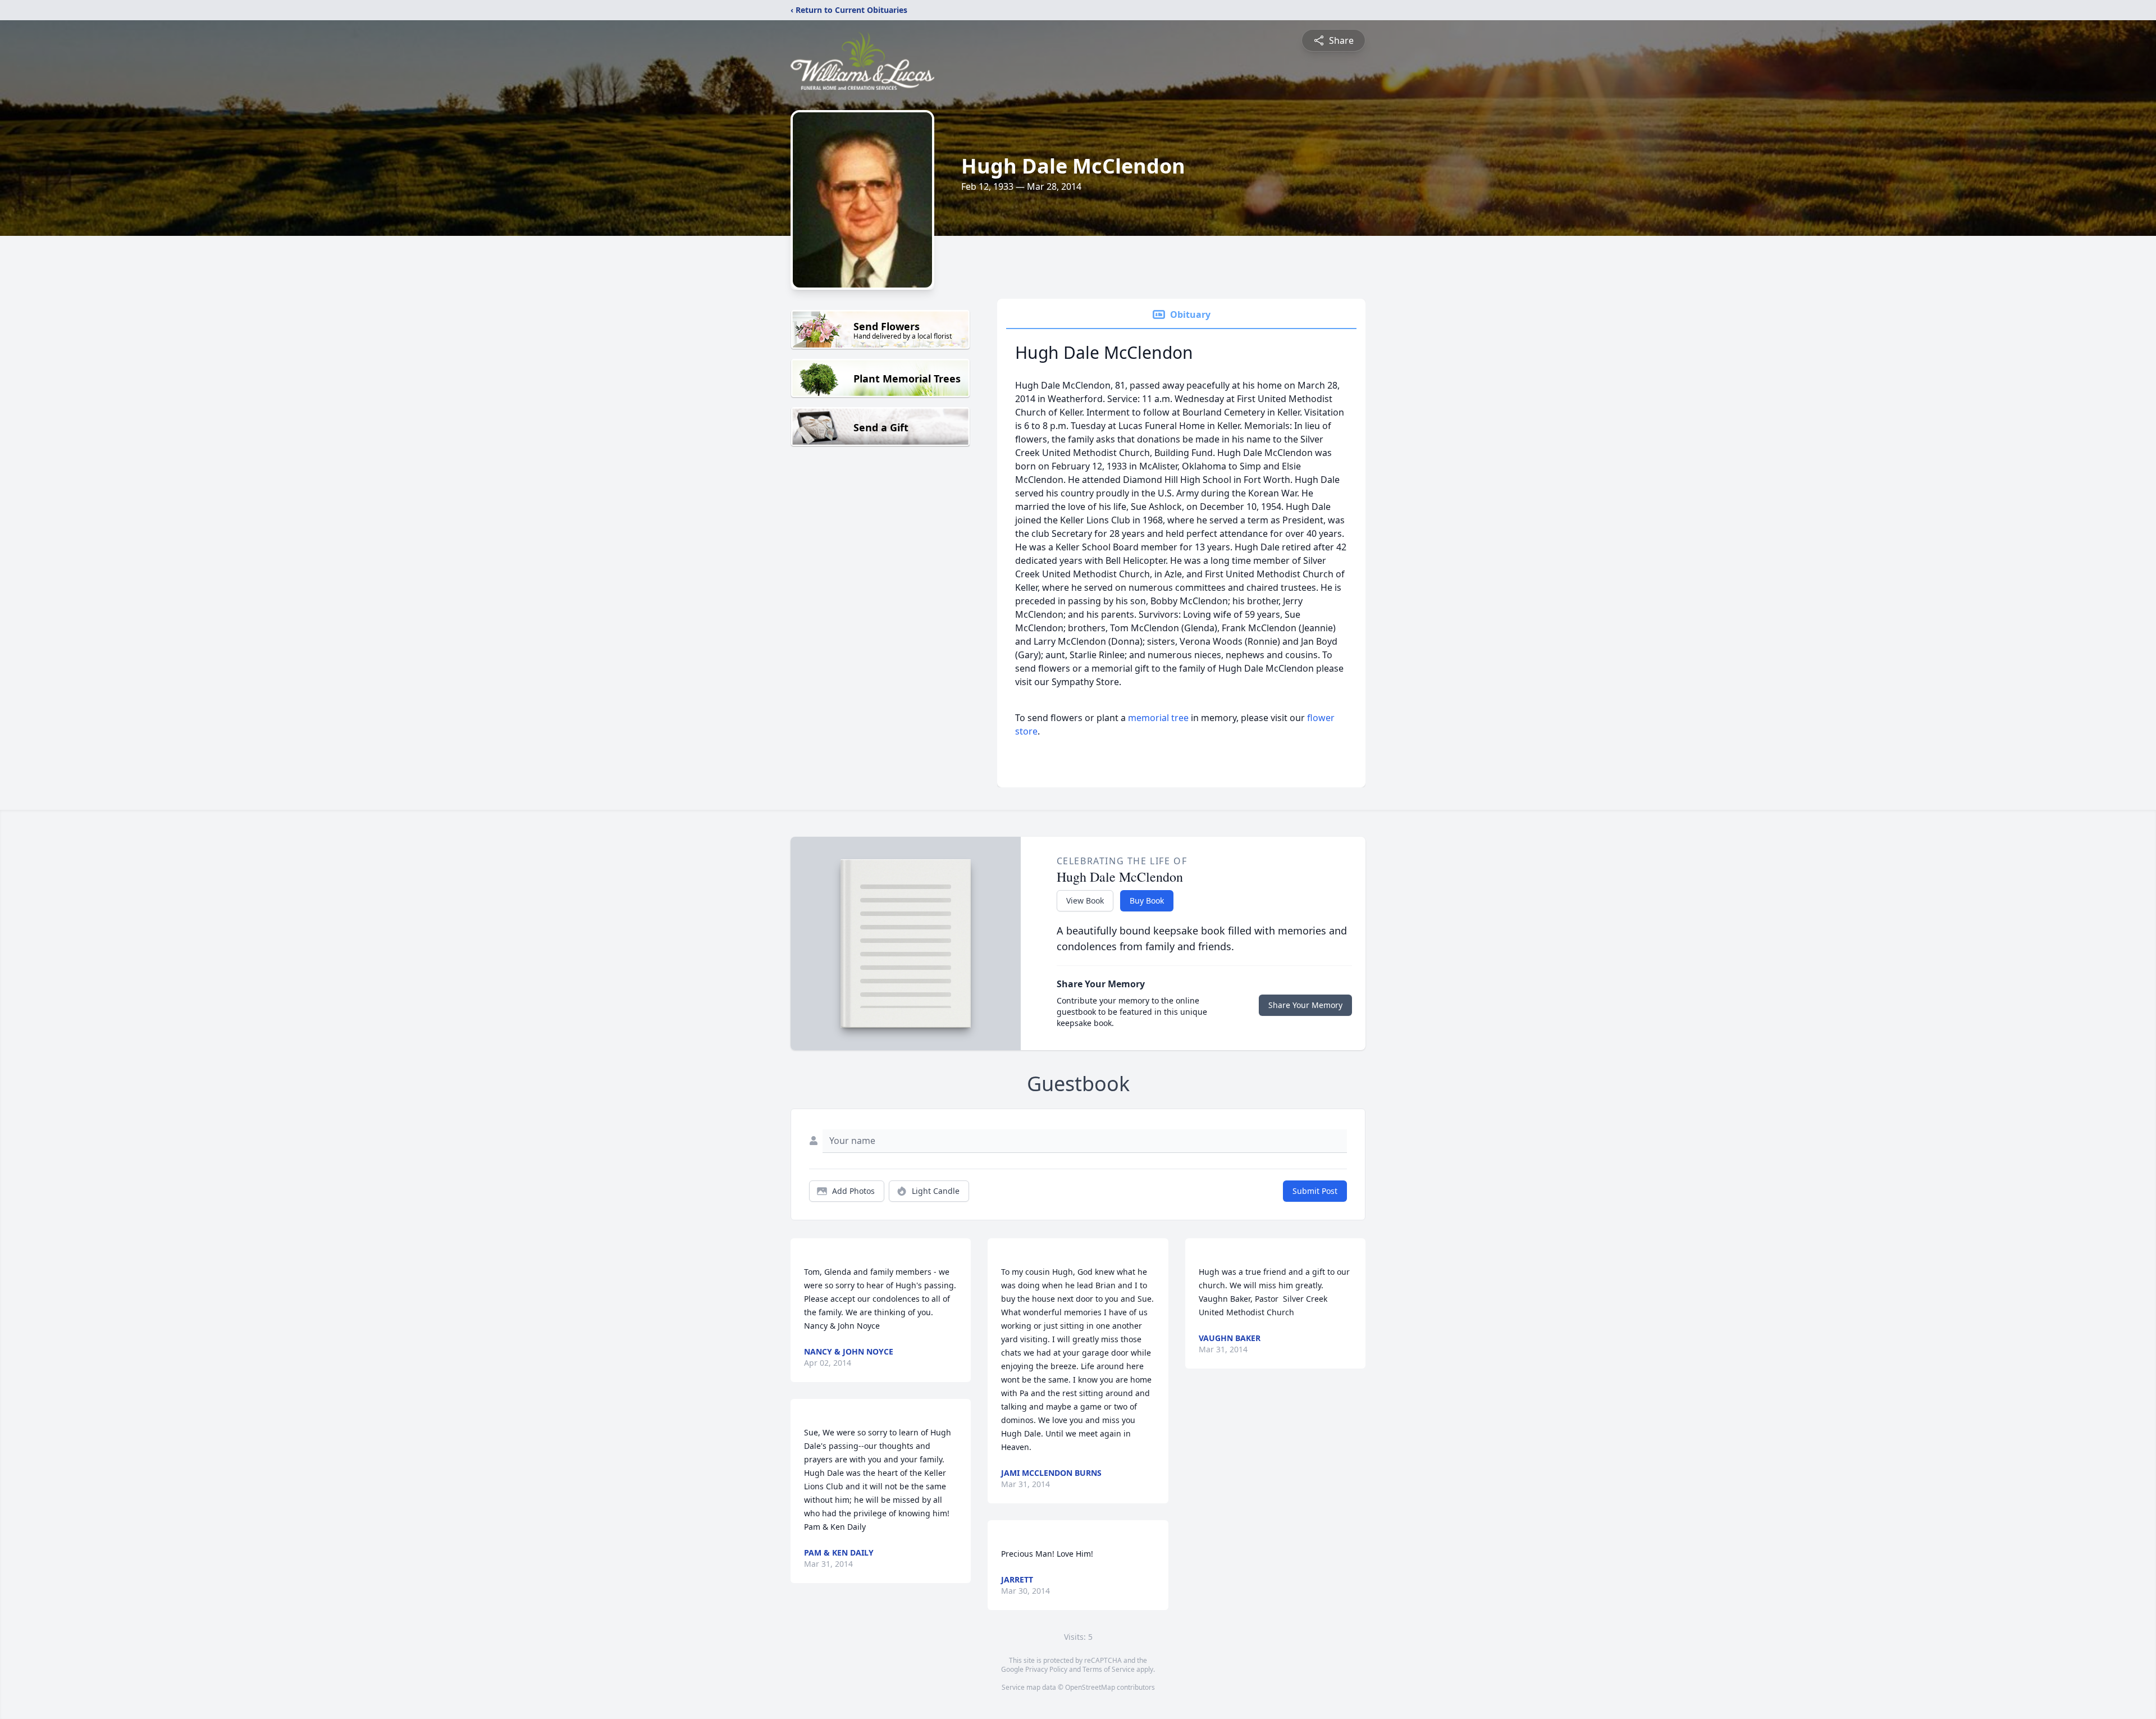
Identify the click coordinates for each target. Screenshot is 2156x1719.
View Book (1085, 900)
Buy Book (1147, 900)
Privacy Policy (1046, 1669)
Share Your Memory (1305, 1005)
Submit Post (1315, 1191)
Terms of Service (1109, 1669)
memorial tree (1158, 718)
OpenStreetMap (1090, 1687)
